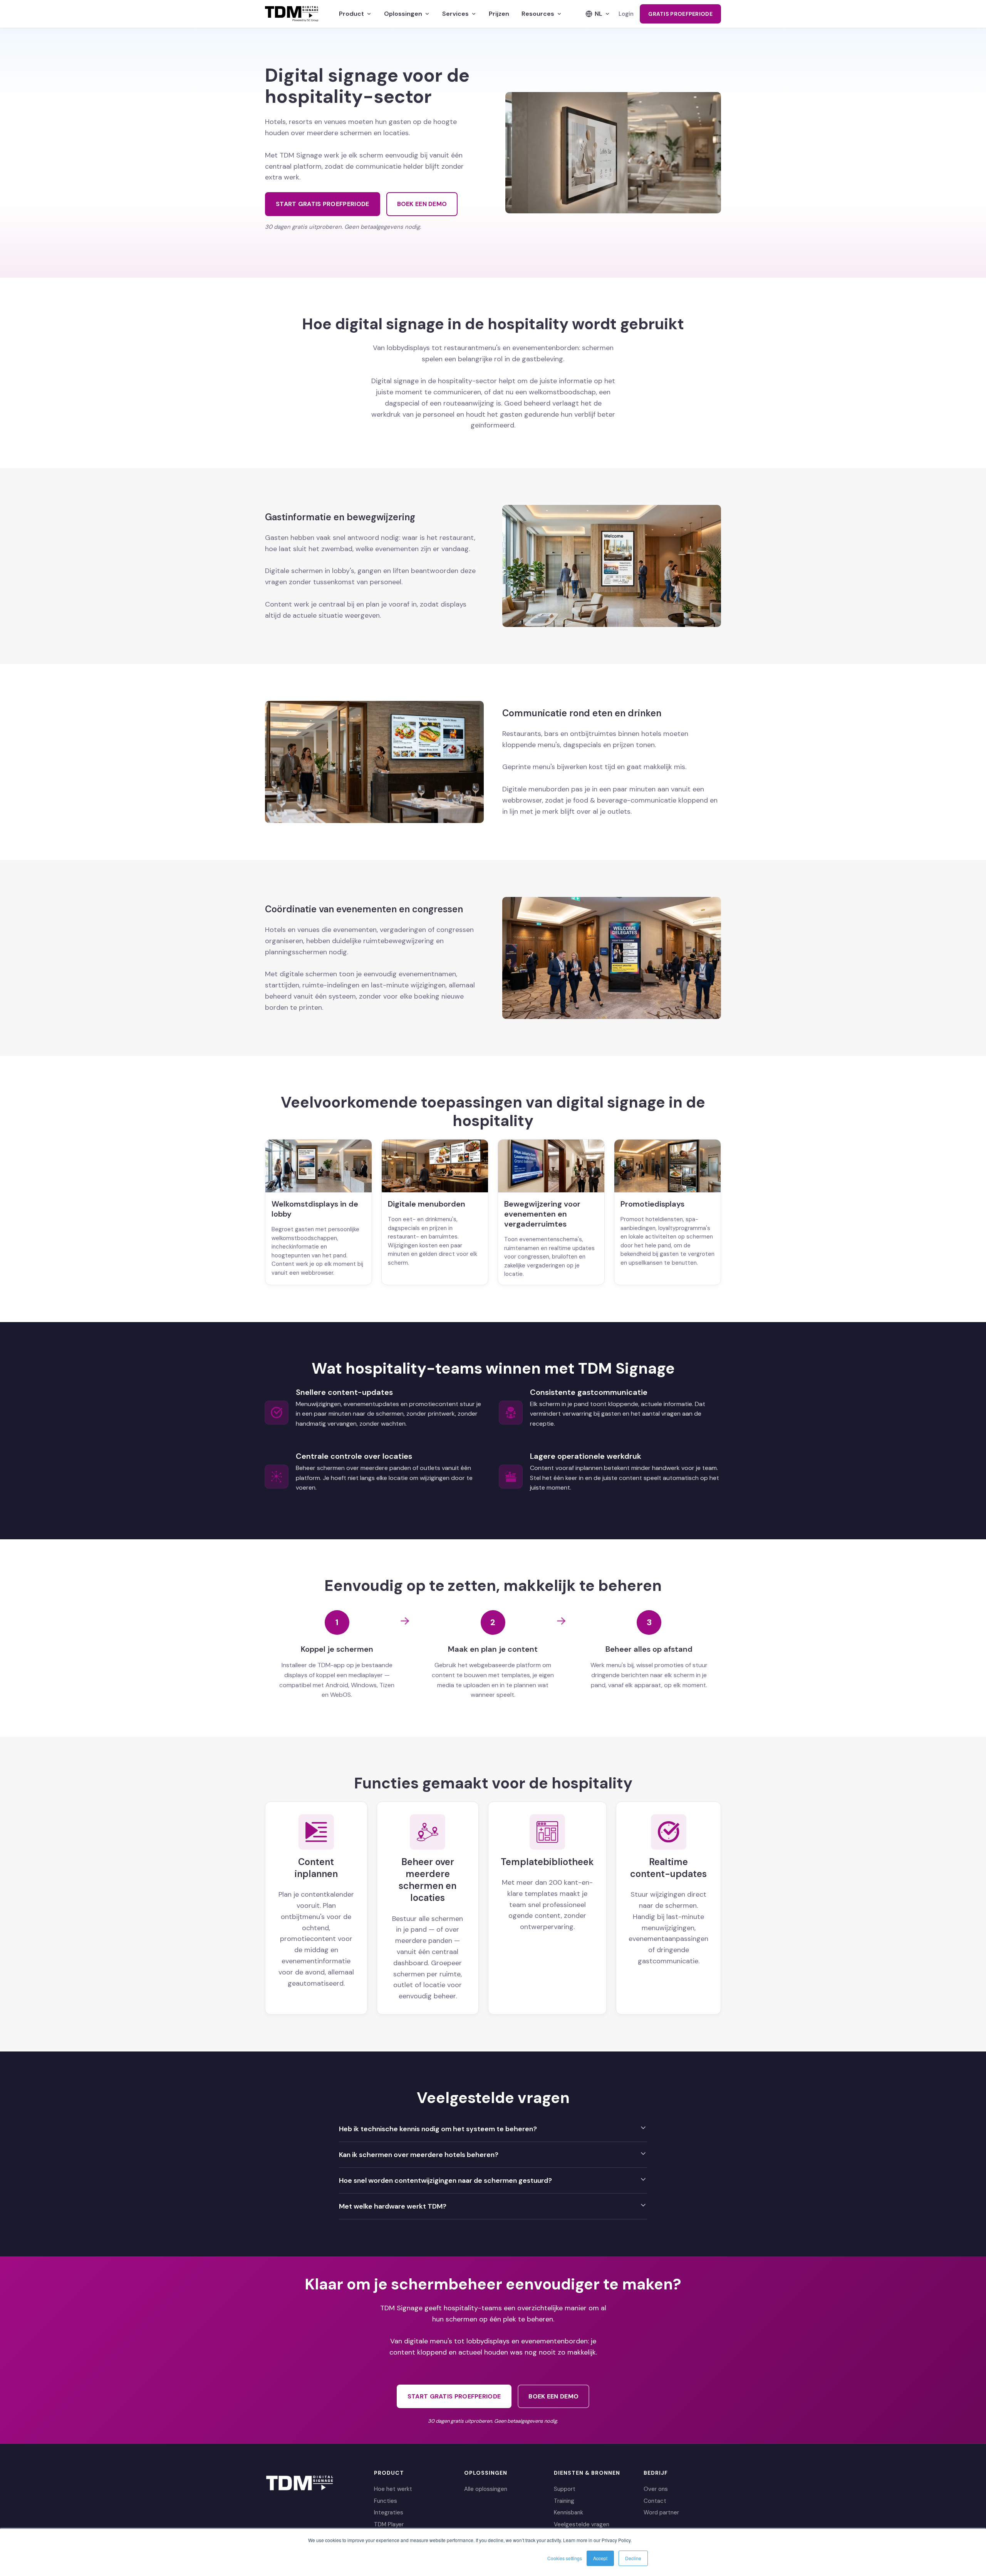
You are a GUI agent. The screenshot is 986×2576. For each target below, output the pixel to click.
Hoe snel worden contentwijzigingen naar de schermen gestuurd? (445, 2180)
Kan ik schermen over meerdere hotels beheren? (419, 2155)
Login (626, 14)
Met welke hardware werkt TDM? (393, 2206)
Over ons (656, 2489)
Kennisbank (568, 2512)
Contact (655, 2501)
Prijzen (499, 14)
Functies (386, 2501)
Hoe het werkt (393, 2489)
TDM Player (389, 2524)
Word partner (661, 2512)
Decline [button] (633, 2558)
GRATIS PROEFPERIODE (680, 14)
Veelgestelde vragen (582, 2524)
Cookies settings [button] (565, 2558)
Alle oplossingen (486, 2489)
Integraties (389, 2512)
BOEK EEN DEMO (422, 204)
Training (564, 2501)
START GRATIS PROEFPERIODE (323, 204)
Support (565, 2489)
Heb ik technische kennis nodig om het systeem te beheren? (438, 2129)
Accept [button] (600, 2558)
